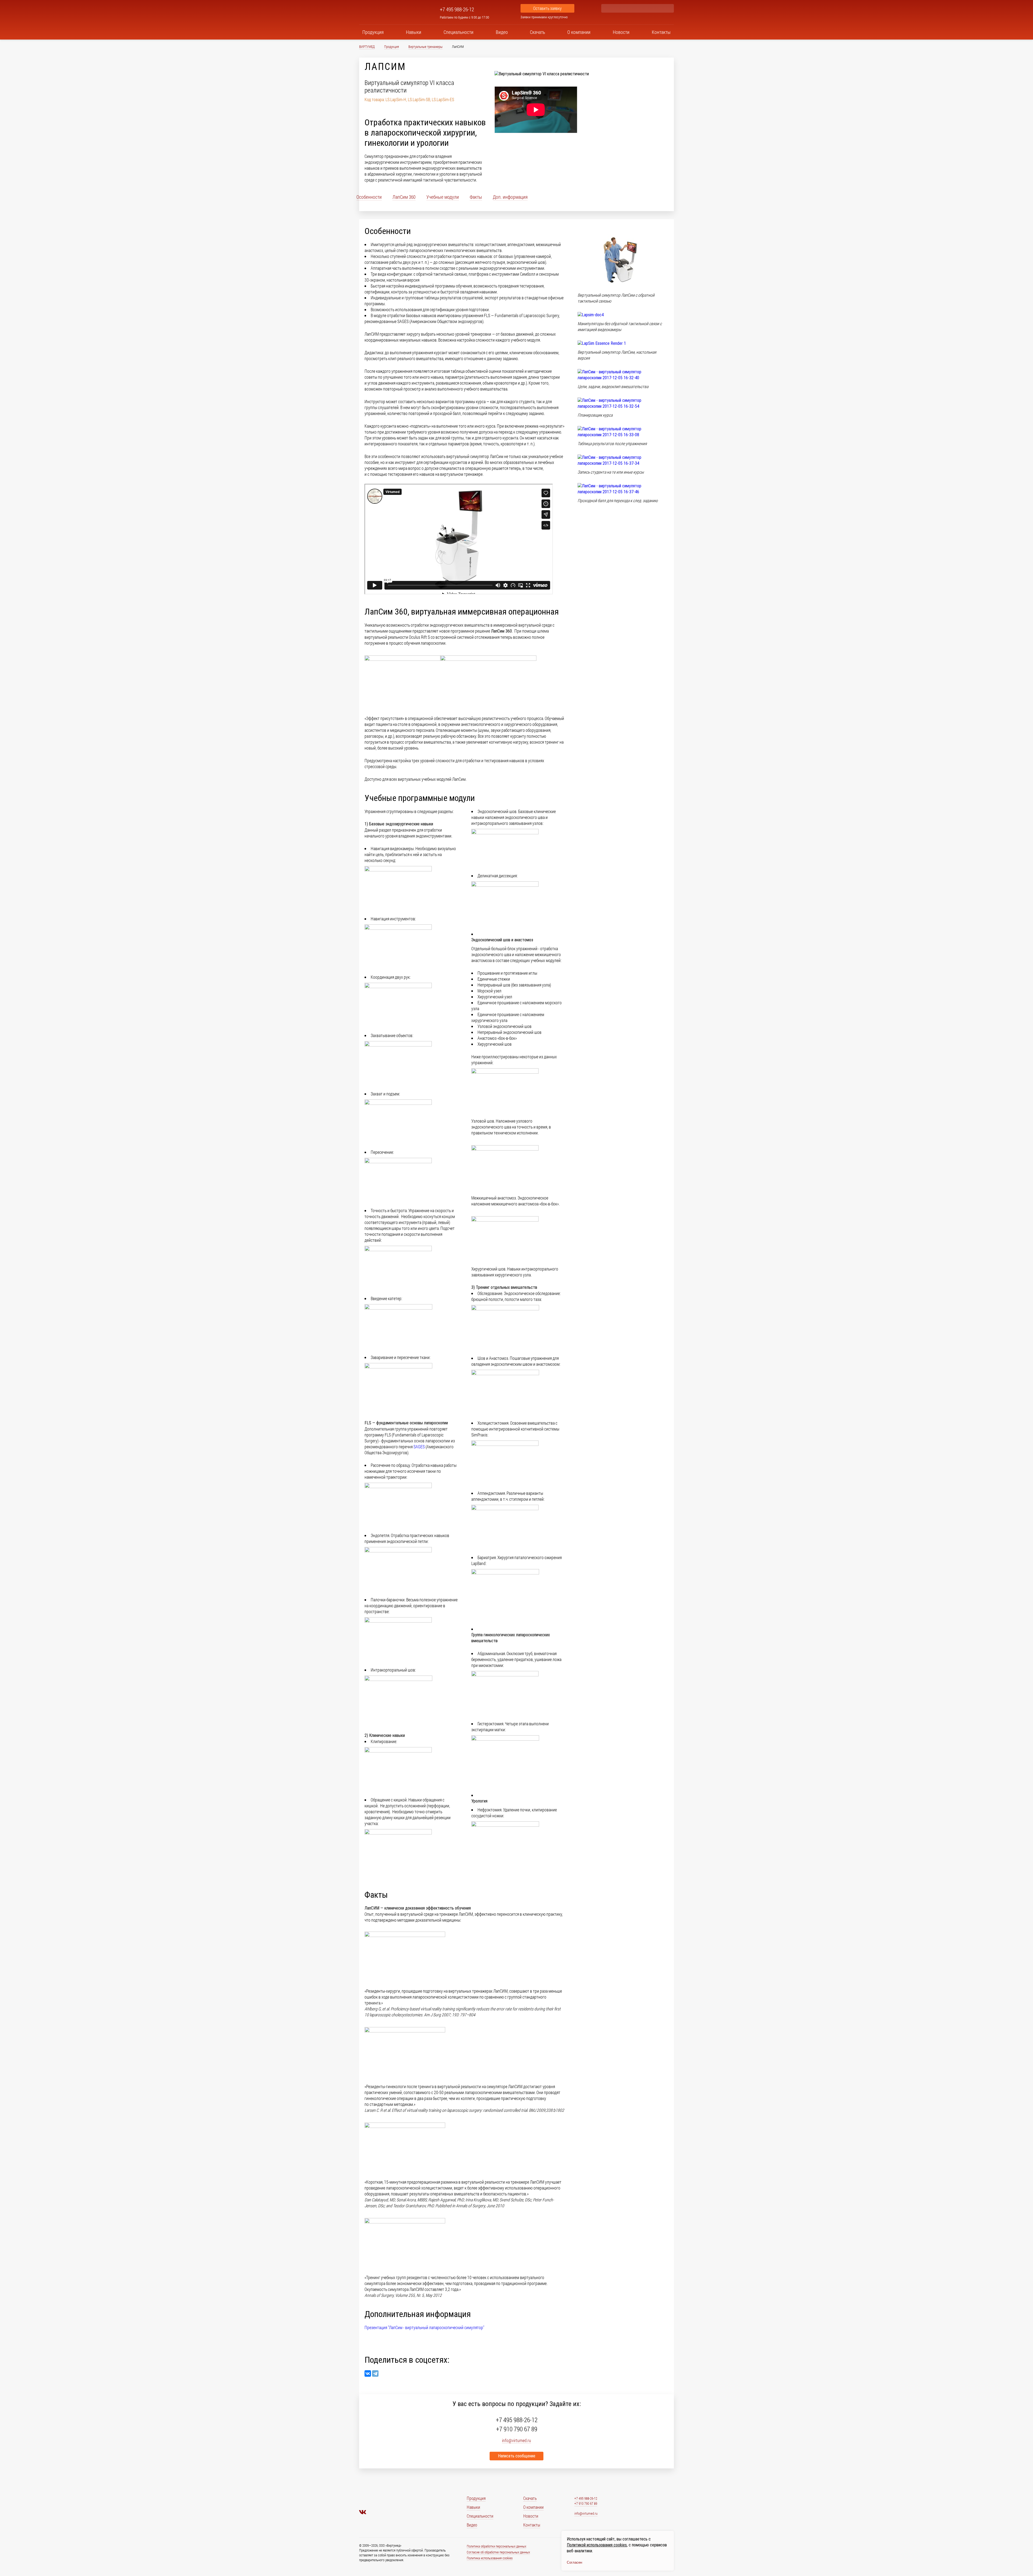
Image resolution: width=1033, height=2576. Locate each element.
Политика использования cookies (490, 2558)
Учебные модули (443, 197)
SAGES (419, 1447)
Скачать (537, 32)
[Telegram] (375, 2373)
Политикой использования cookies (597, 2545)
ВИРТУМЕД (367, 47)
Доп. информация (510, 197)
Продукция (373, 32)
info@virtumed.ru (586, 2513)
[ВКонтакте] (368, 2373)
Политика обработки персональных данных (496, 2546)
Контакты (661, 32)
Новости (621, 32)
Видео (502, 32)
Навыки (414, 32)
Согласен (574, 2562)
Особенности (369, 197)
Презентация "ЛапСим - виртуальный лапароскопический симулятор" (424, 2327)
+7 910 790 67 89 (517, 2429)
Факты (476, 197)
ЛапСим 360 (404, 197)
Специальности (459, 32)
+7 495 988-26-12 (457, 9)
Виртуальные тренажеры (425, 47)
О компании (579, 32)
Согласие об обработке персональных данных (498, 2552)
